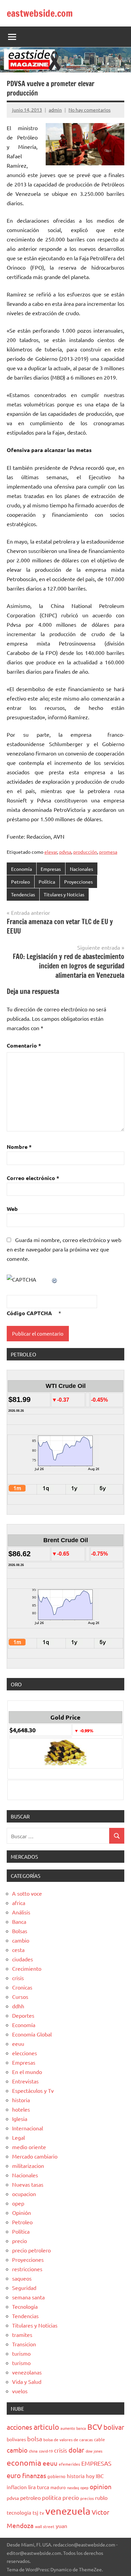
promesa (108, 852)
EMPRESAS (96, 2463)
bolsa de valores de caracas (68, 2440)
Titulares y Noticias (64, 894)
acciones (19, 2427)
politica (52, 2497)
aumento (68, 2428)
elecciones (25, 2053)
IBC (100, 2476)
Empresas (51, 869)
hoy (90, 2476)
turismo (21, 2353)
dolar (76, 2450)
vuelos (20, 2391)
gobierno (56, 2476)
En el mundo (27, 2072)
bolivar (114, 2427)
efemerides (69, 2464)
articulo (46, 2427)
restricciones (27, 2269)
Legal (18, 2137)
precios (87, 2498)
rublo (101, 2498)
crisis (18, 1978)
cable (99, 2439)
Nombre (19, 1147)
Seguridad (24, 2288)
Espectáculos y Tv (33, 2090)
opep (18, 2203)
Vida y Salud (27, 2382)
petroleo (30, 2498)
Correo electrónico (33, 1178)
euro (14, 2475)
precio (19, 2241)
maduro (58, 2487)
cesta (18, 1950)
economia (24, 2462)
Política (47, 882)
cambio (21, 1940)
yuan (61, 2526)
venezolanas (27, 2372)
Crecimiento (27, 1968)
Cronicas (22, 1987)
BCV (95, 2427)
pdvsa (65, 852)
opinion (101, 2486)
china (33, 2451)
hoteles (21, 2109)
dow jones (94, 2451)
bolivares (16, 2439)
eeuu (18, 2043)
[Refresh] (55, 1279)
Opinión (21, 2213)
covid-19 (46, 2451)
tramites (22, 2335)
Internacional (28, 2128)
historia (21, 2100)
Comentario (24, 1045)
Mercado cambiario (35, 2156)
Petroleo (20, 882)
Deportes (23, 2015)
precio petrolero (31, 2250)
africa (19, 1903)
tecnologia (19, 2512)
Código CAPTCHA (29, 1313)
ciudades (23, 1959)
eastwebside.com (40, 13)
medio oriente (29, 2147)
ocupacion (24, 2194)
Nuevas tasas (28, 2184)
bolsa (35, 2439)
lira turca (39, 2487)
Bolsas (20, 1931)
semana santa (28, 2297)
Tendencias (23, 894)
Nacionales (81, 869)
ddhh (18, 2006)
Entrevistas (25, 2081)
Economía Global (32, 2034)
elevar (51, 852)
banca (81, 2428)
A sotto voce (27, 1893)
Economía (21, 869)
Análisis (21, 1912)
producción (85, 852)
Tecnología (25, 2306)
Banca (19, 1921)
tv (42, 2513)
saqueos (22, 2278)
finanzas (34, 2475)
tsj (35, 2512)
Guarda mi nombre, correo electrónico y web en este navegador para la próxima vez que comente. (64, 1249)
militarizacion (28, 2166)
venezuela (68, 2511)
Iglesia (20, 2119)
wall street (45, 2526)
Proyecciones (78, 882)
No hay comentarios (90, 110)
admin (55, 110)
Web (12, 1209)
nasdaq (73, 2487)
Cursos (20, 1997)
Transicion (24, 2344)
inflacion (17, 2487)
